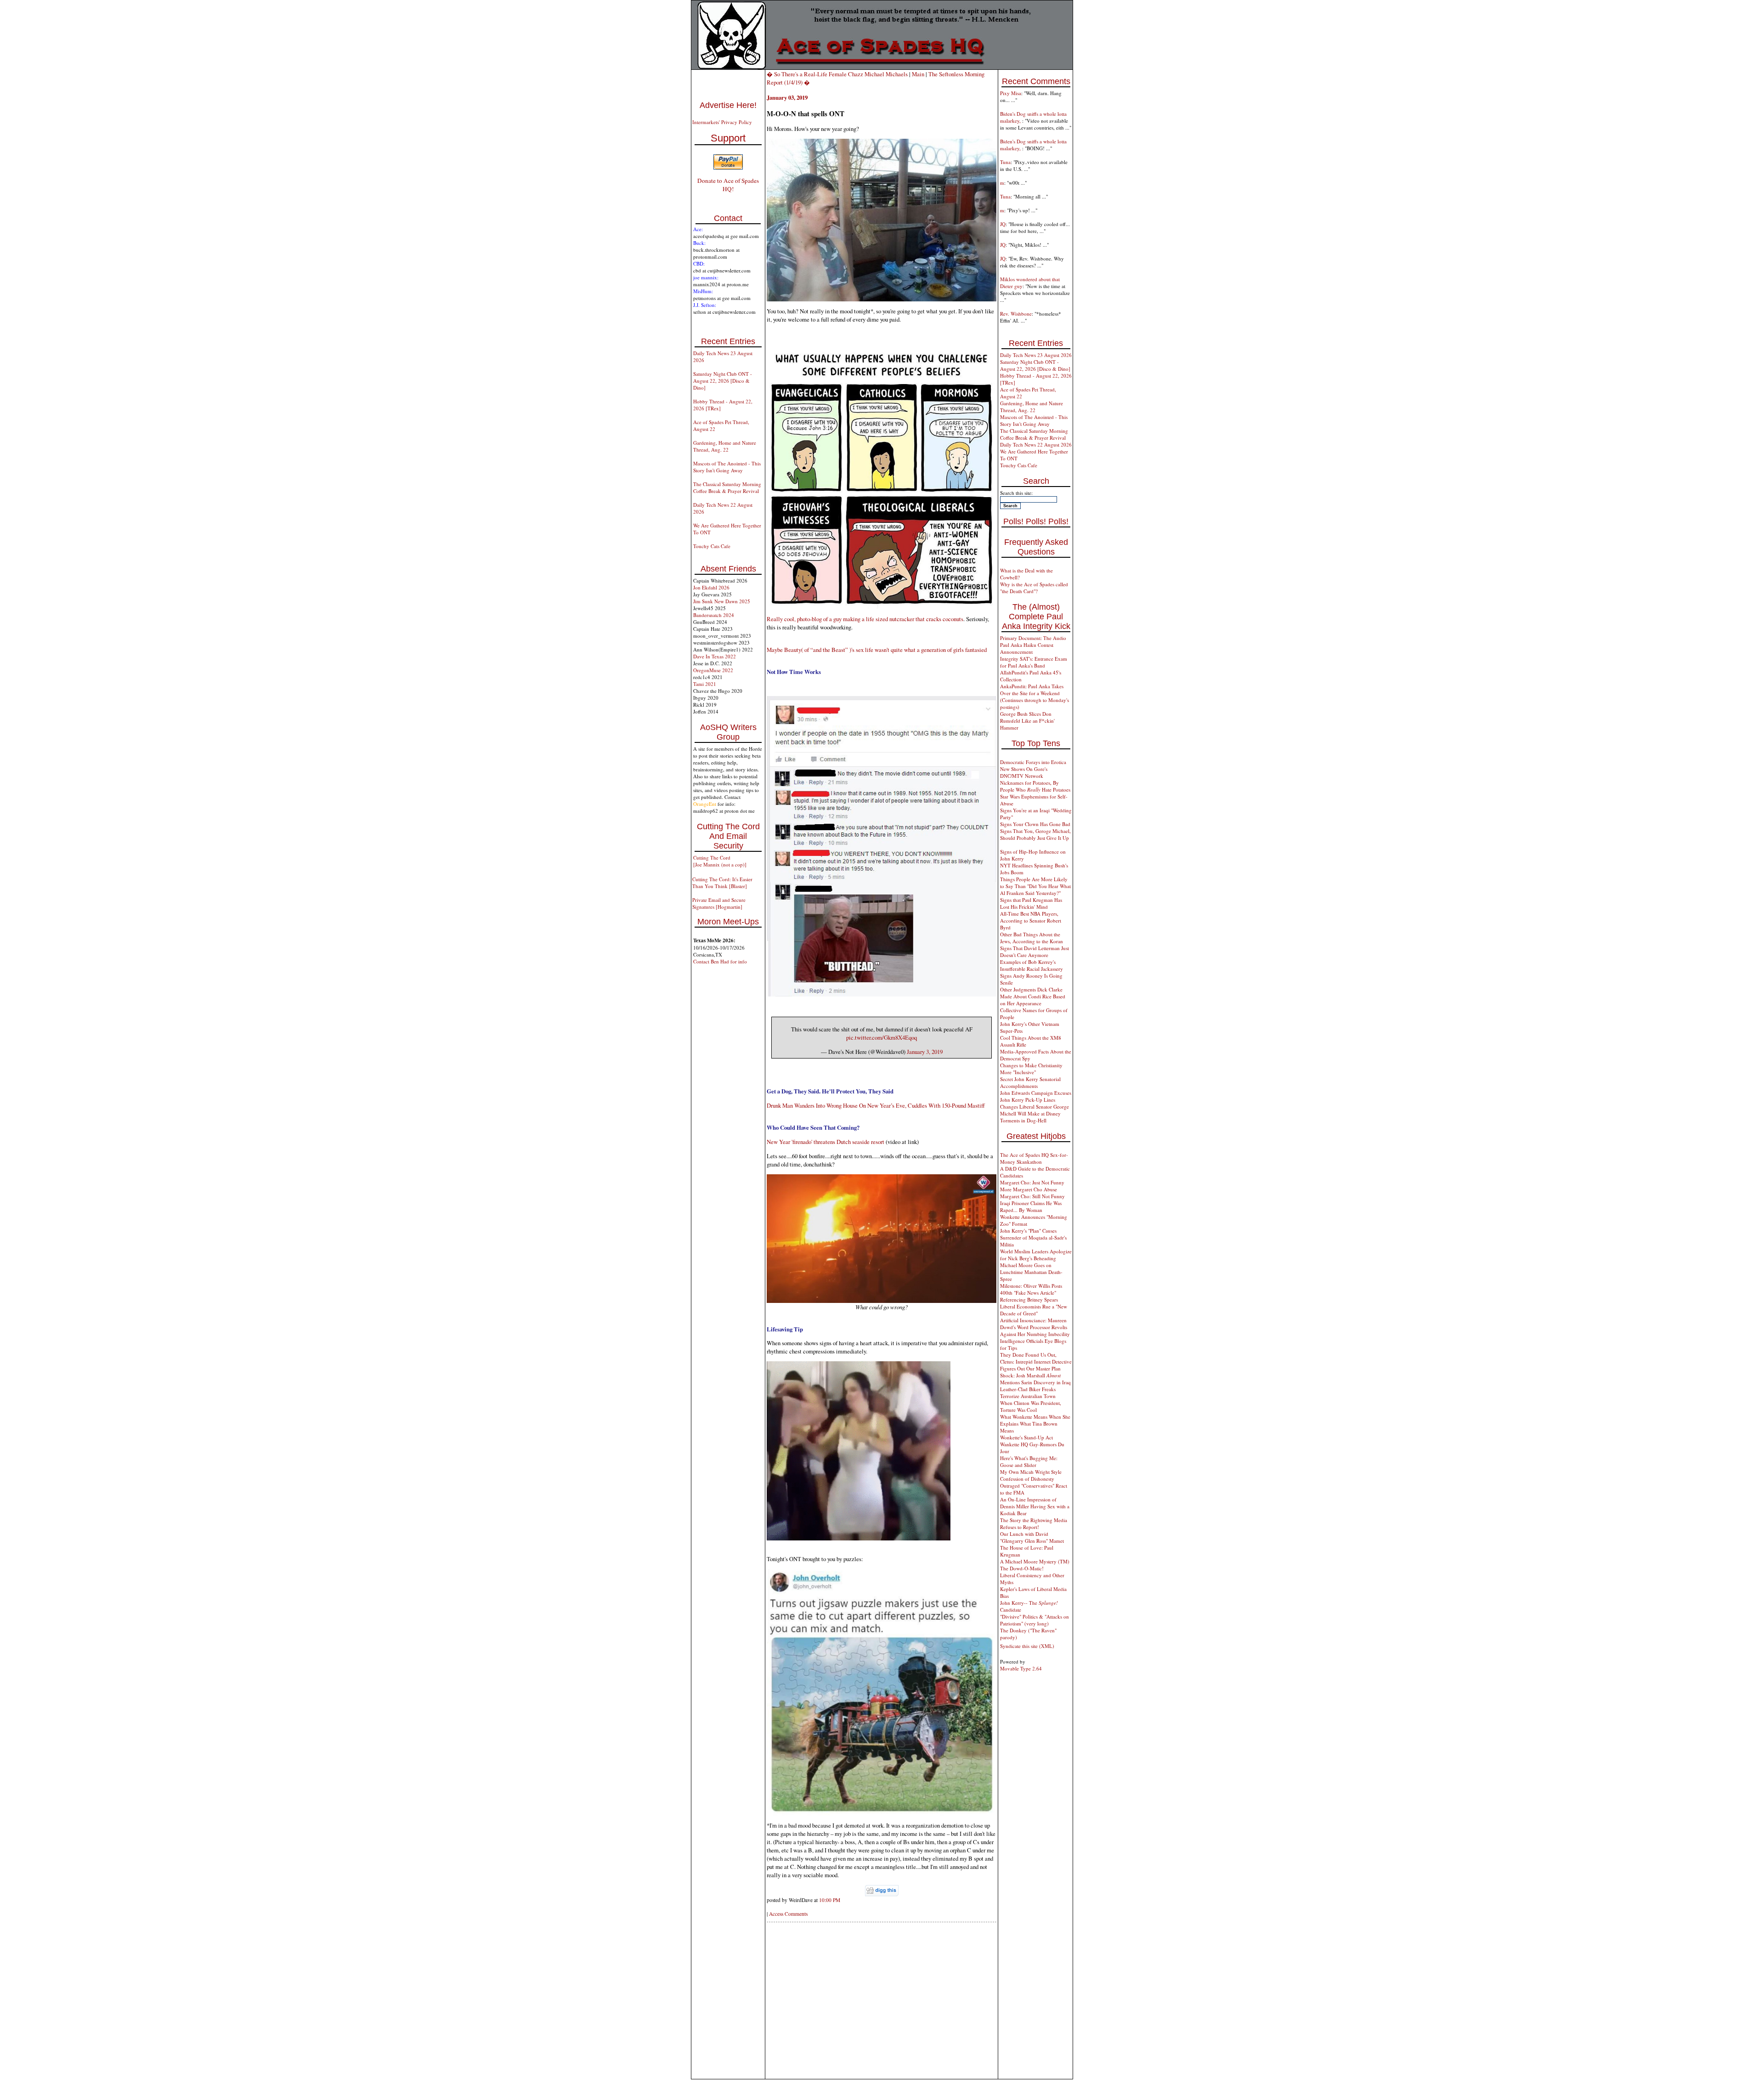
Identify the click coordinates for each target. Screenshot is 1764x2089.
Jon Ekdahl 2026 (711, 587)
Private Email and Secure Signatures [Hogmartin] (719, 903)
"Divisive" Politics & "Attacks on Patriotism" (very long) (1035, 1620)
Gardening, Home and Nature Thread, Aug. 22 (725, 446)
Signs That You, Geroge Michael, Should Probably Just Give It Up (1035, 834)
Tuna (1005, 162)
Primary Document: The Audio (1033, 638)
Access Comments (788, 1914)
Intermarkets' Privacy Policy (722, 122)
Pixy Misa (1011, 93)
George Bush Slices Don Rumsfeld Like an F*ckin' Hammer (1027, 721)
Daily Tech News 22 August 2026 (1036, 444)
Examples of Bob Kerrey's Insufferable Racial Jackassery (1032, 965)
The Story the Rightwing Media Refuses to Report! (1034, 1523)
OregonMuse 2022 (713, 670)
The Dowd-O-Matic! (1022, 1568)
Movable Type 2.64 (1021, 1668)
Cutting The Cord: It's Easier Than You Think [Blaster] (722, 883)
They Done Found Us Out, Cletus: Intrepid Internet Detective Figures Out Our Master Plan (1036, 1362)
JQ (1003, 224)
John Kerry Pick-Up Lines (1028, 1100)
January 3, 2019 (925, 1052)
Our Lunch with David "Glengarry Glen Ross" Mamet (1032, 1537)
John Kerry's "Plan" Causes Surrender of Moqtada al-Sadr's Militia (1033, 1237)
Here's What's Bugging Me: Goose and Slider (1029, 1461)
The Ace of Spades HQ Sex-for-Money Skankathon (1034, 1158)
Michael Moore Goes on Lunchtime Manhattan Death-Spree (1031, 1272)
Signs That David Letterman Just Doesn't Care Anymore (1035, 951)
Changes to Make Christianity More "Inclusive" (1031, 1069)
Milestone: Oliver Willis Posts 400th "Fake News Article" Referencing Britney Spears (1031, 1293)
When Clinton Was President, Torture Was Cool (1031, 1406)
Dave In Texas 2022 (715, 656)
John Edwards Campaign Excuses (1036, 1093)
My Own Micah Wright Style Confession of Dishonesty (1031, 1475)
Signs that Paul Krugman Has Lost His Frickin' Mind (1031, 903)
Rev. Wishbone (1016, 314)
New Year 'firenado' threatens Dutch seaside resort (825, 1142)
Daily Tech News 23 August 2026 (1036, 355)
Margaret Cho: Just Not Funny (1032, 1182)
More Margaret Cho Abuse (1029, 1189)
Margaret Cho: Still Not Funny (1032, 1196)
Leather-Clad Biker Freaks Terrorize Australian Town (1028, 1393)
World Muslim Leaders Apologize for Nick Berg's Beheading (1036, 1255)
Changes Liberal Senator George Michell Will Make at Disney (1035, 1110)
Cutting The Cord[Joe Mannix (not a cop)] (720, 861)
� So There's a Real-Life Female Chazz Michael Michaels (837, 74)
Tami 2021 (705, 684)
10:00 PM (830, 1900)
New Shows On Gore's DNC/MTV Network (1024, 772)
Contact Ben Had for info (720, 961)
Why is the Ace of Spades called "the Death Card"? (1034, 588)
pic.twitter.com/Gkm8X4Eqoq (882, 1037)
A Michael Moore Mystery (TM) (1035, 1561)
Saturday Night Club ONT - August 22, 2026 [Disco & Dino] (723, 381)
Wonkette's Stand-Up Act (1026, 1437)
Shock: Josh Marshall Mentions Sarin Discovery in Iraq (1035, 1379)
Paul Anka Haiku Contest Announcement (1027, 648)
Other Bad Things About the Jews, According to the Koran (1032, 938)
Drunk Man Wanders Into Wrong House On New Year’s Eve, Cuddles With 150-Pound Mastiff (876, 1105)
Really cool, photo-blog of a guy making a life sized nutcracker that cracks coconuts (865, 619)
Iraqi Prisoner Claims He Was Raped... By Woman (1031, 1206)
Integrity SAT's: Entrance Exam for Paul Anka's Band (1034, 662)
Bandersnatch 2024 (714, 615)
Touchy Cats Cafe (712, 546)
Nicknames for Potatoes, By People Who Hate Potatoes (1035, 786)
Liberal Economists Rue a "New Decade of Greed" (1034, 1310)
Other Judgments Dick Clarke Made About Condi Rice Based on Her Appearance (1033, 996)
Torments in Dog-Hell (1023, 1120)
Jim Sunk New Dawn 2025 (722, 601)
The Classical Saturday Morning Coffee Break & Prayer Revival (727, 487)
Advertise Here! (728, 105)
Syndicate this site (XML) (1027, 1646)
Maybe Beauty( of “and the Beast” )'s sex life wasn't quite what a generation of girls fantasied (877, 650)
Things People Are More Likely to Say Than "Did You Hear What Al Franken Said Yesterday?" (1035, 886)
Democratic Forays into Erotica (1033, 762)
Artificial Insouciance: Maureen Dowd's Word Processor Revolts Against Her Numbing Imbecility (1035, 1327)
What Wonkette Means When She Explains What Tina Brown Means (1035, 1424)
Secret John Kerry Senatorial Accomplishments (1030, 1082)
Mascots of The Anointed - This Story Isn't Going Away (727, 467)
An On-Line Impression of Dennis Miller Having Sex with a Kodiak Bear (1035, 1506)
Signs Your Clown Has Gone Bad (1035, 824)
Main (918, 74)
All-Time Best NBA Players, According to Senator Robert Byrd (1031, 920)
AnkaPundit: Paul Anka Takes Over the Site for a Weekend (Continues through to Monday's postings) (1035, 696)
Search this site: (1016, 493)
